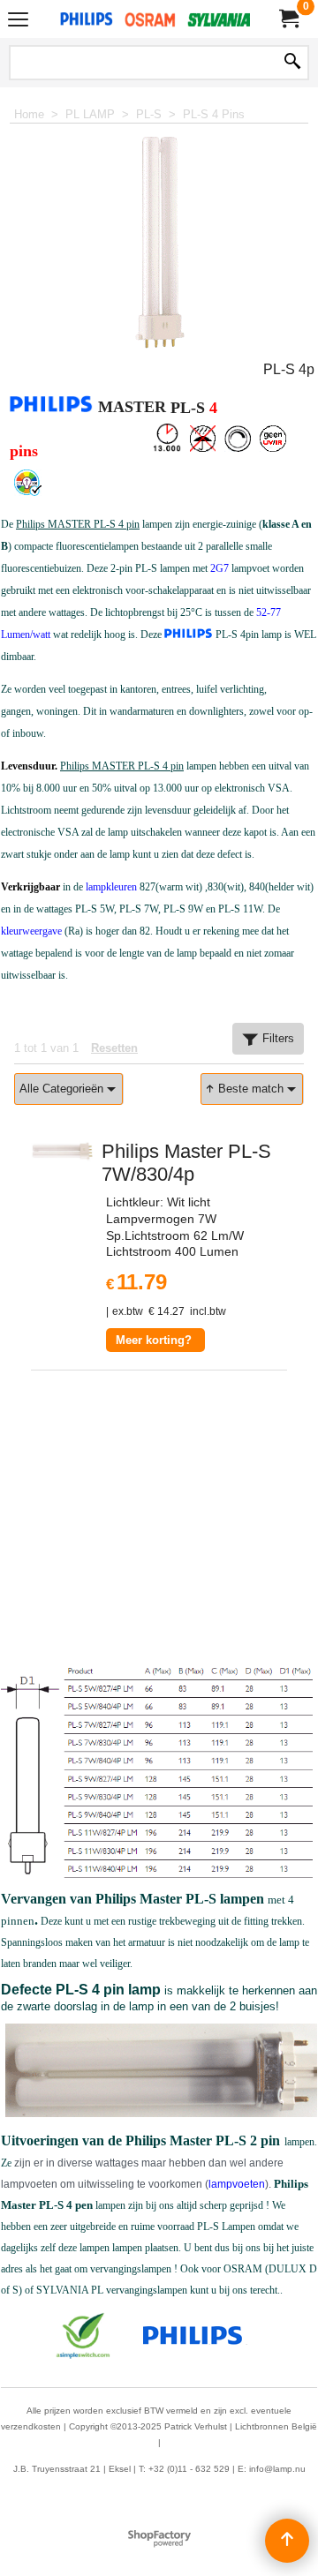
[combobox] (68, 1089)
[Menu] (18, 21)
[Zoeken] (292, 63)
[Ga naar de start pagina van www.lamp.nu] (155, 19)
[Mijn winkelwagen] (288, 19)
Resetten (114, 1048)
